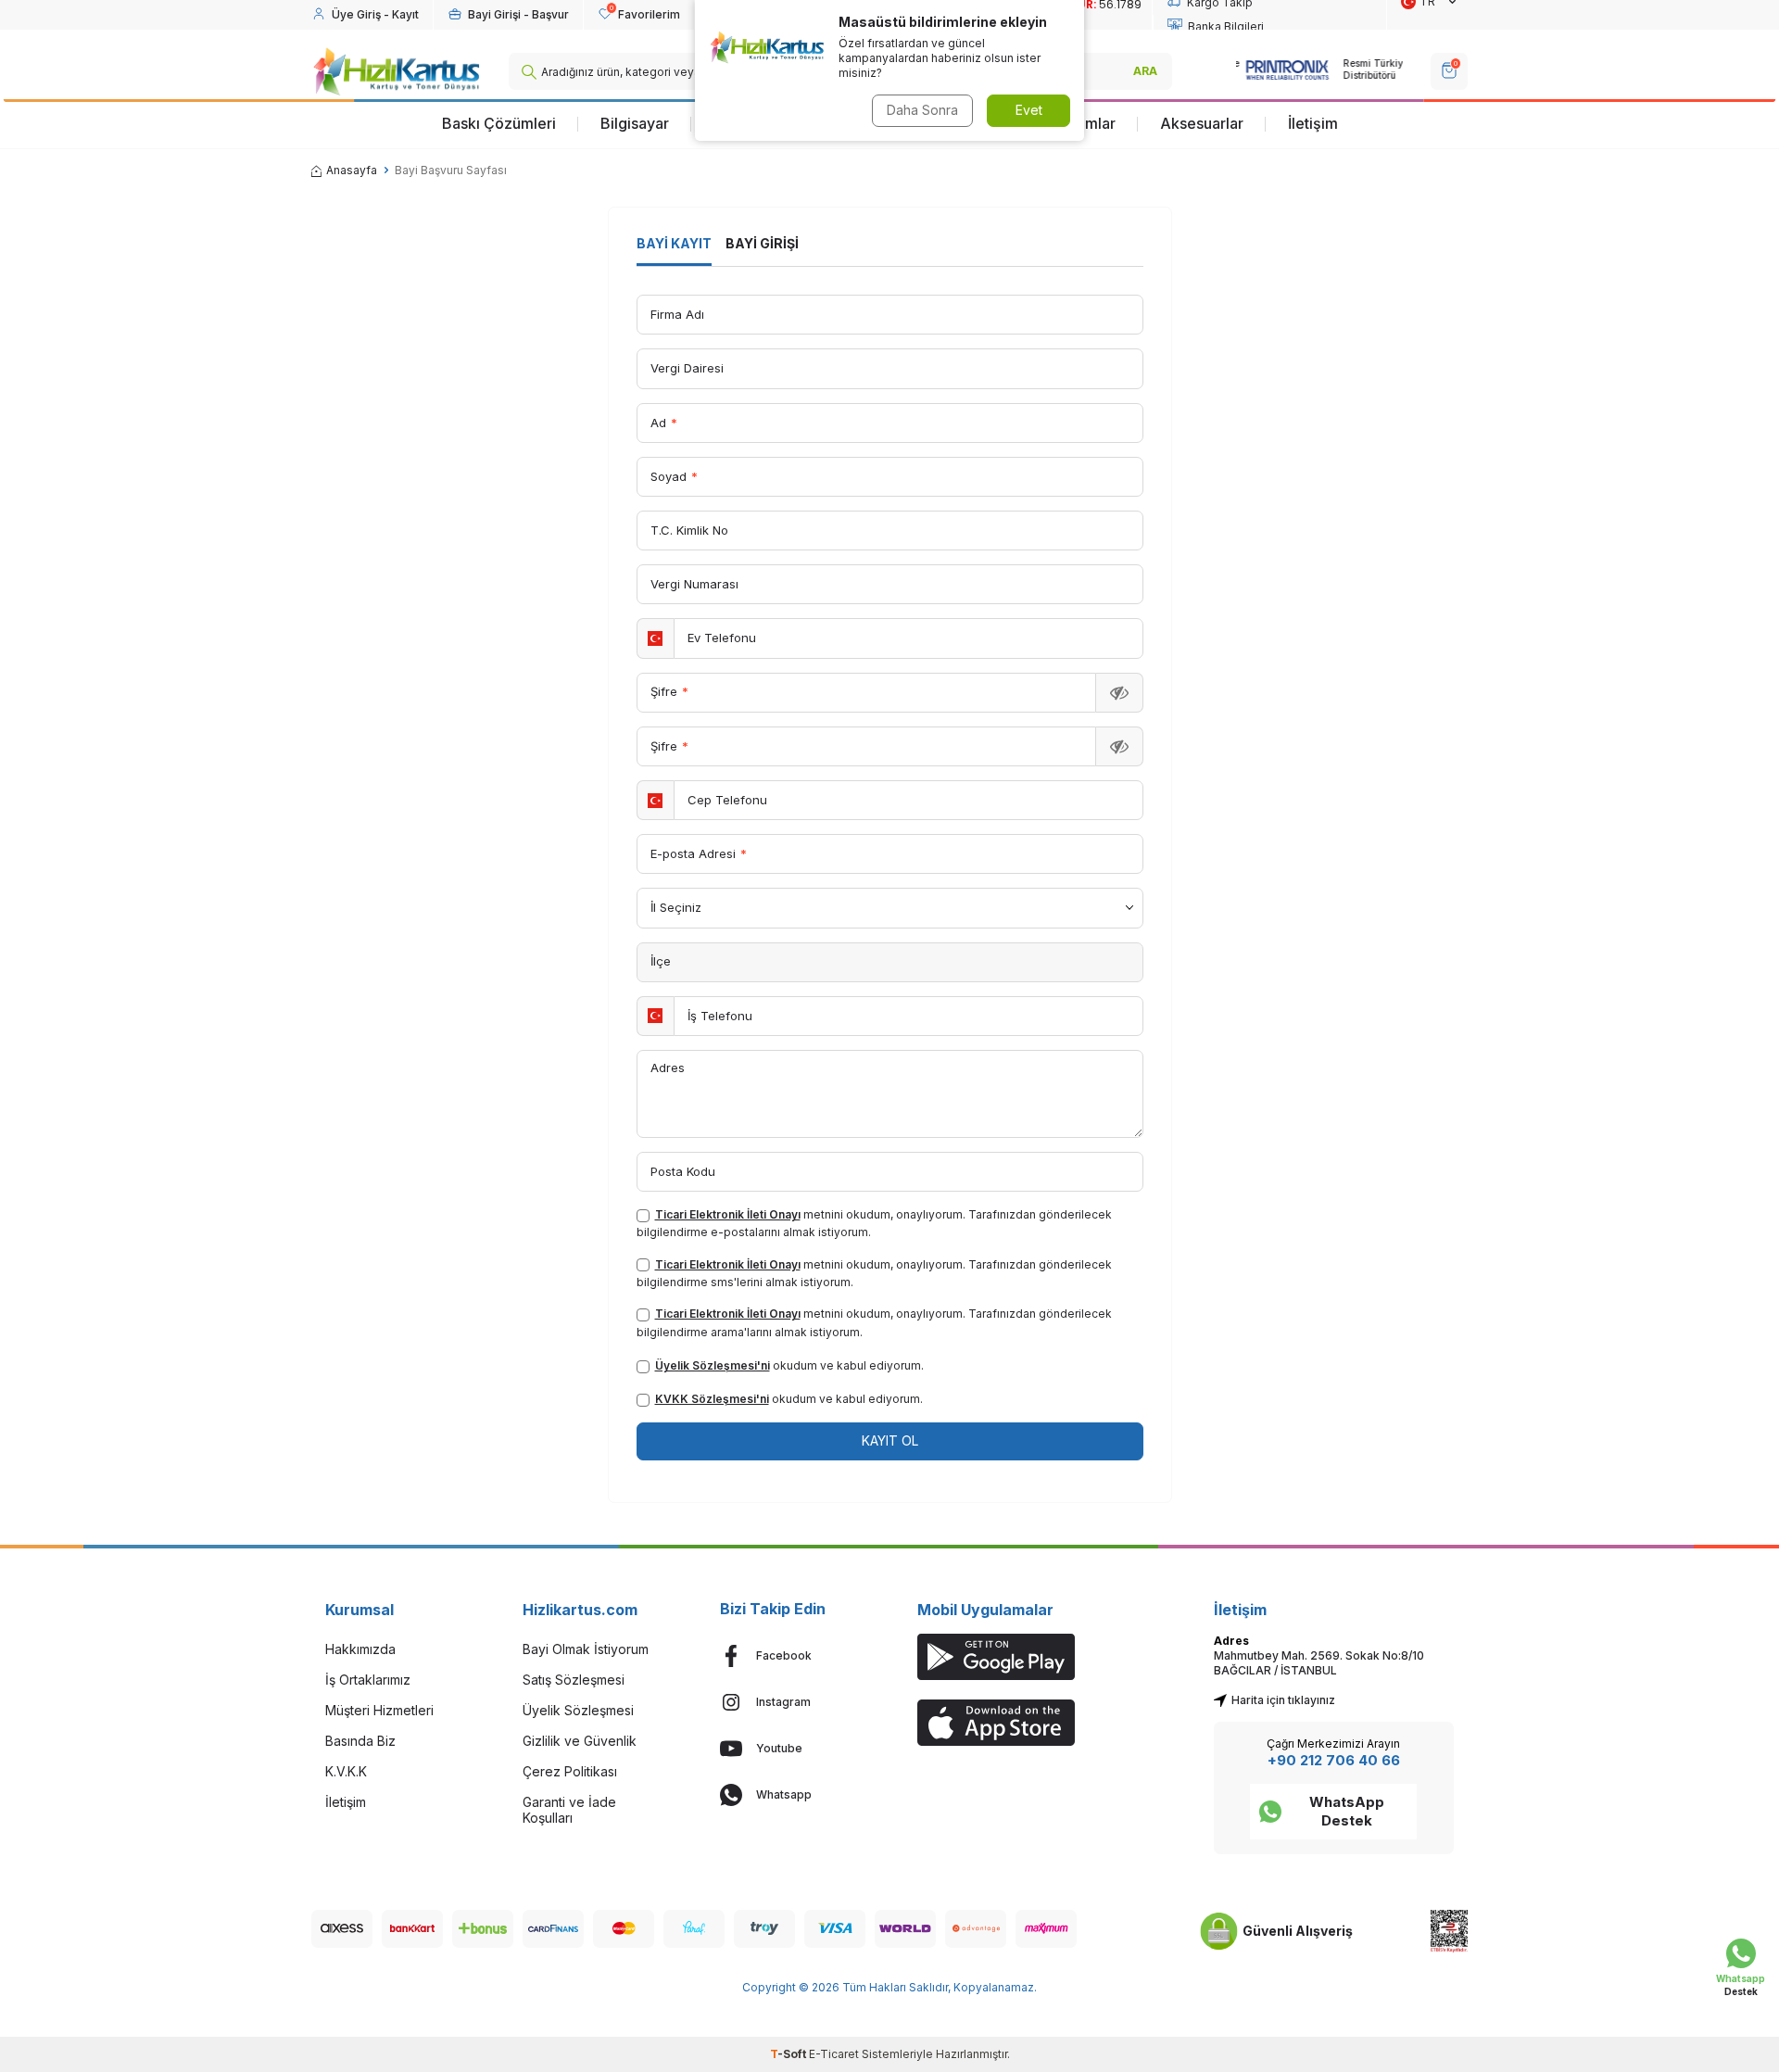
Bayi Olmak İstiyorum (586, 1649)
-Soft (789, 2054)
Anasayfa (352, 170)
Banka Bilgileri (1226, 26)
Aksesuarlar (1202, 123)
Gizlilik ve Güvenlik (580, 1741)
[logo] (396, 71)
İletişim (1313, 123)
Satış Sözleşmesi (574, 1680)
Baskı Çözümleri (499, 123)
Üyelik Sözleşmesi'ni (713, 1365)
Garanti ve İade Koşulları (569, 1810)
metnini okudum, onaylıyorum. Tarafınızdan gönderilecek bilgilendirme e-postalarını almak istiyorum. (874, 1223)
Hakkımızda (360, 1649)
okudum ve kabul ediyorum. (789, 1365)
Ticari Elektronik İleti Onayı (728, 1214)
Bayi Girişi (762, 243)
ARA (1145, 71)
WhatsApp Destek (1347, 1811)
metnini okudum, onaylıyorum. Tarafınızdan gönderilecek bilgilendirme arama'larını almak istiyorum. (874, 1322)
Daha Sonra (922, 110)
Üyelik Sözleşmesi (578, 1710)
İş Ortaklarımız (368, 1680)
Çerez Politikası (570, 1771)
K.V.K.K (346, 1771)
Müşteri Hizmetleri (379, 1710)
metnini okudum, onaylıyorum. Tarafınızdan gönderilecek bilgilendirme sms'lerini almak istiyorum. (874, 1273)
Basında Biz (360, 1741)
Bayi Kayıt (674, 243)
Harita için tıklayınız (1283, 1700)
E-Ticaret (834, 2054)
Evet (1029, 110)
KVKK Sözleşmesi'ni (712, 1399)
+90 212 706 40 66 (1334, 1760)
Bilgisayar (635, 123)
